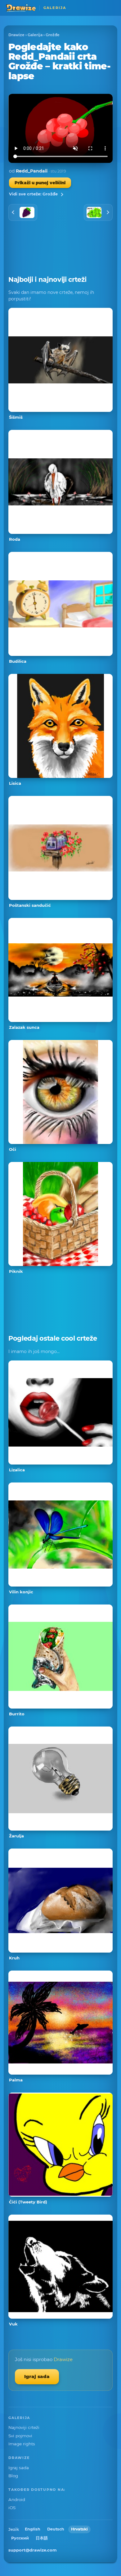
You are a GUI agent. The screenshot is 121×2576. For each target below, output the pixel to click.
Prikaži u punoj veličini (40, 183)
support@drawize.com (33, 2550)
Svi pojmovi (20, 2436)
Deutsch (56, 2529)
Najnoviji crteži (24, 2427)
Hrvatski (79, 2529)
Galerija (35, 35)
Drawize (16, 35)
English (33, 2529)
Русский (20, 2538)
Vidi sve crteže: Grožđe (33, 194)
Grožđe (53, 35)
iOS (12, 2508)
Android (17, 2500)
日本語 (42, 2538)
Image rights (22, 2444)
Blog (13, 2476)
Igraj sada (37, 2376)
